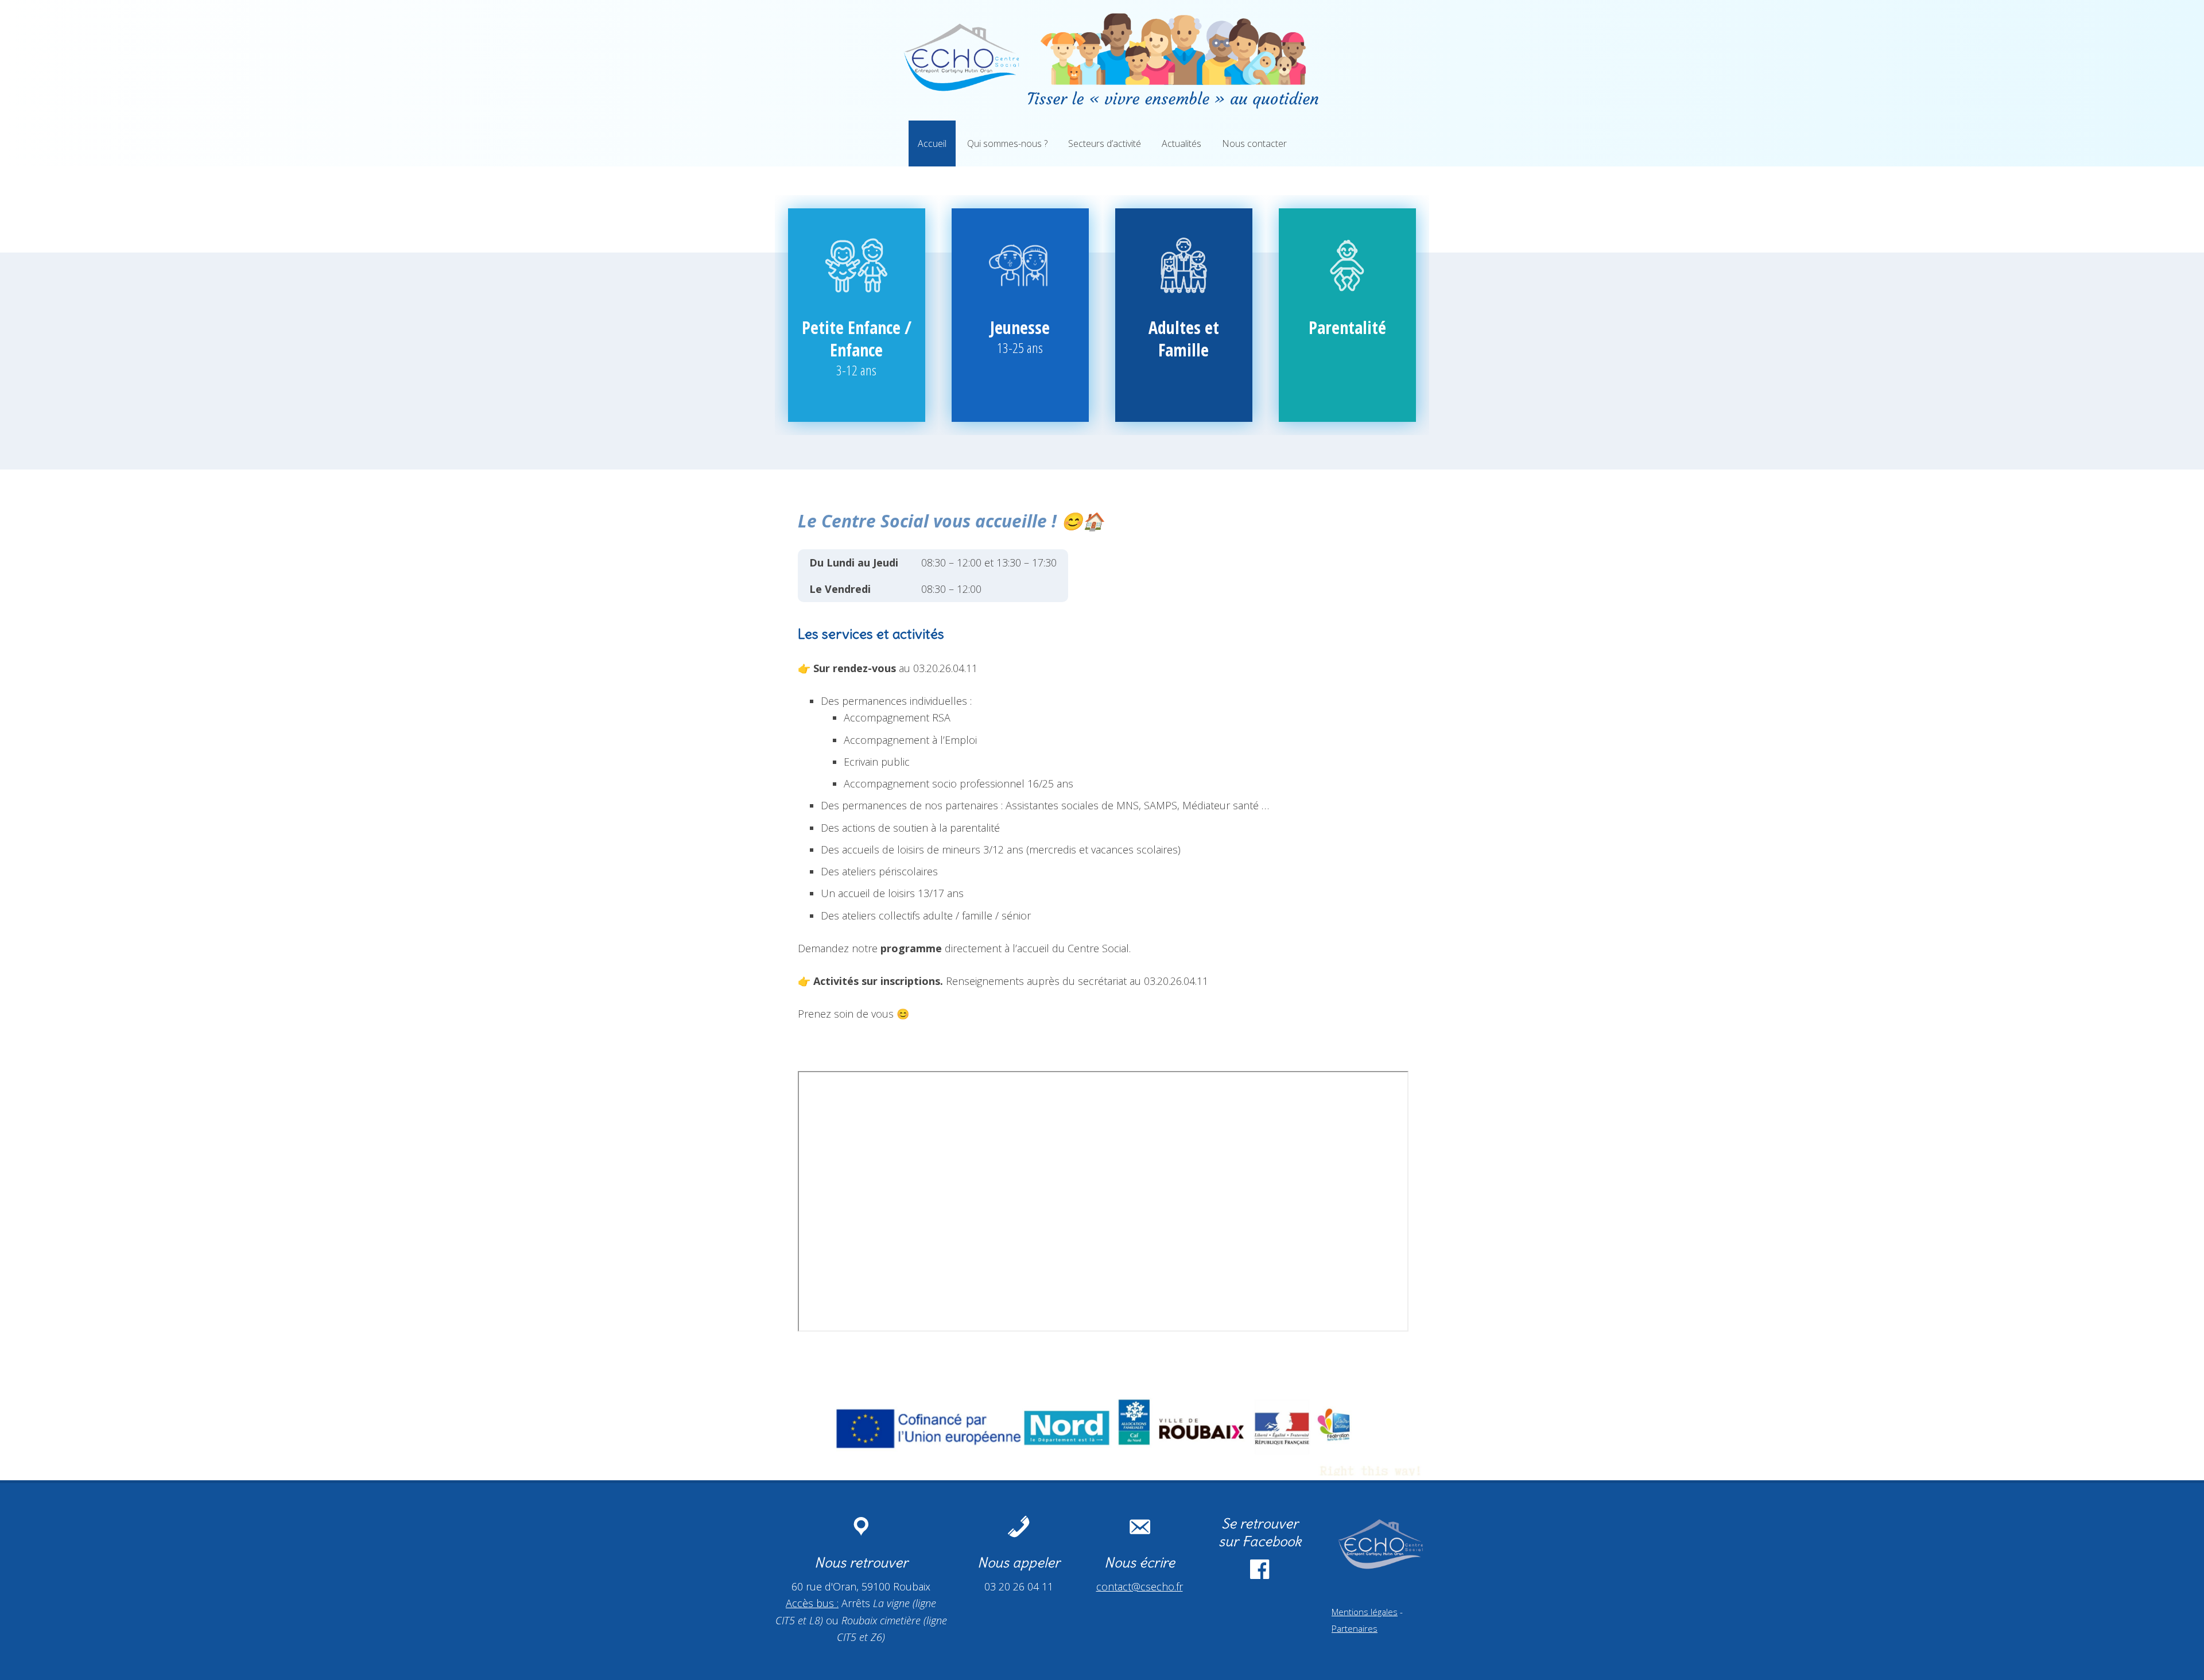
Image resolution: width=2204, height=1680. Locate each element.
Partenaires (1355, 1628)
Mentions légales (1365, 1612)
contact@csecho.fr (1140, 1586)
